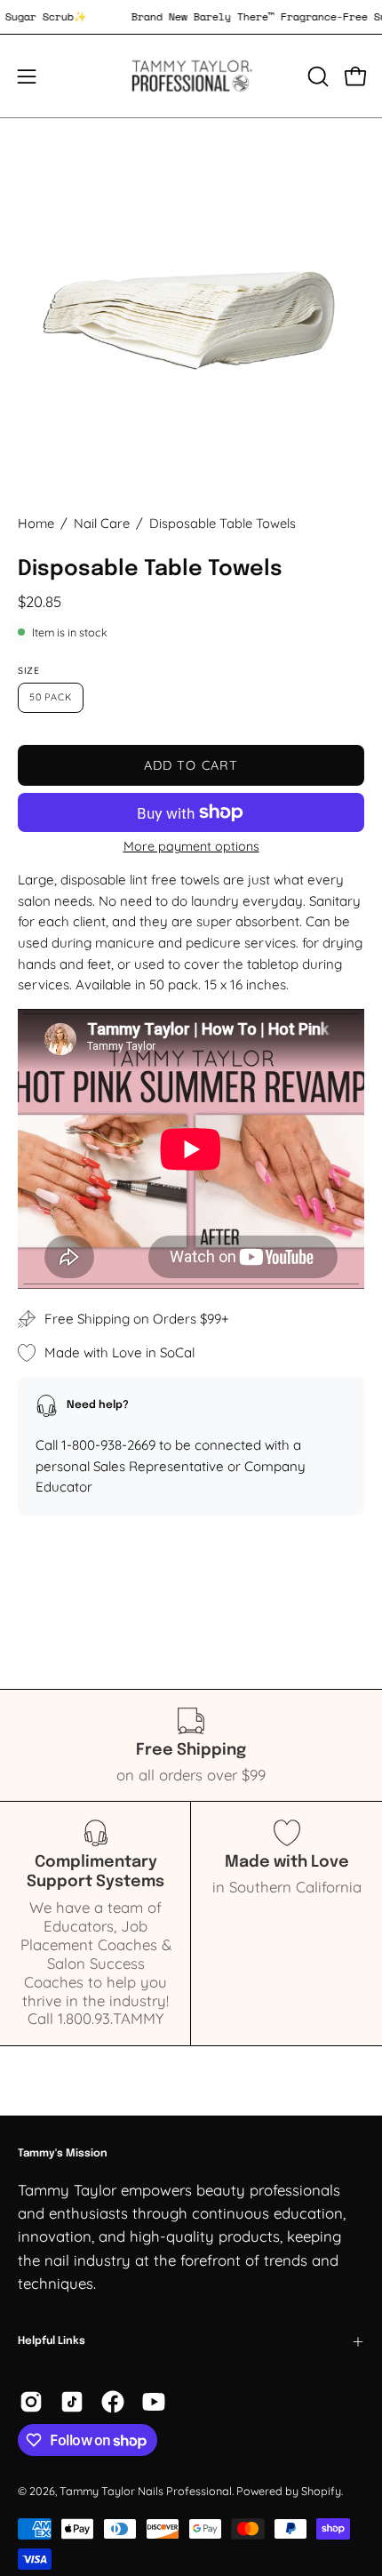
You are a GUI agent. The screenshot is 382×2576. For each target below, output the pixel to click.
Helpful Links (52, 2341)
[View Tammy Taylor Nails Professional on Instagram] (31, 2402)
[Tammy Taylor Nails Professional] (191, 76)
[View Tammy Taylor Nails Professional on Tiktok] (72, 2402)
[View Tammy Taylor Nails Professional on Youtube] (154, 2402)
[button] (316, 76)
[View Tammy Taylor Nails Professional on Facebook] (113, 2402)
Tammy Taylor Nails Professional (146, 2491)
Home (36, 523)
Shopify (321, 2491)
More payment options (191, 846)
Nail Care (102, 523)
